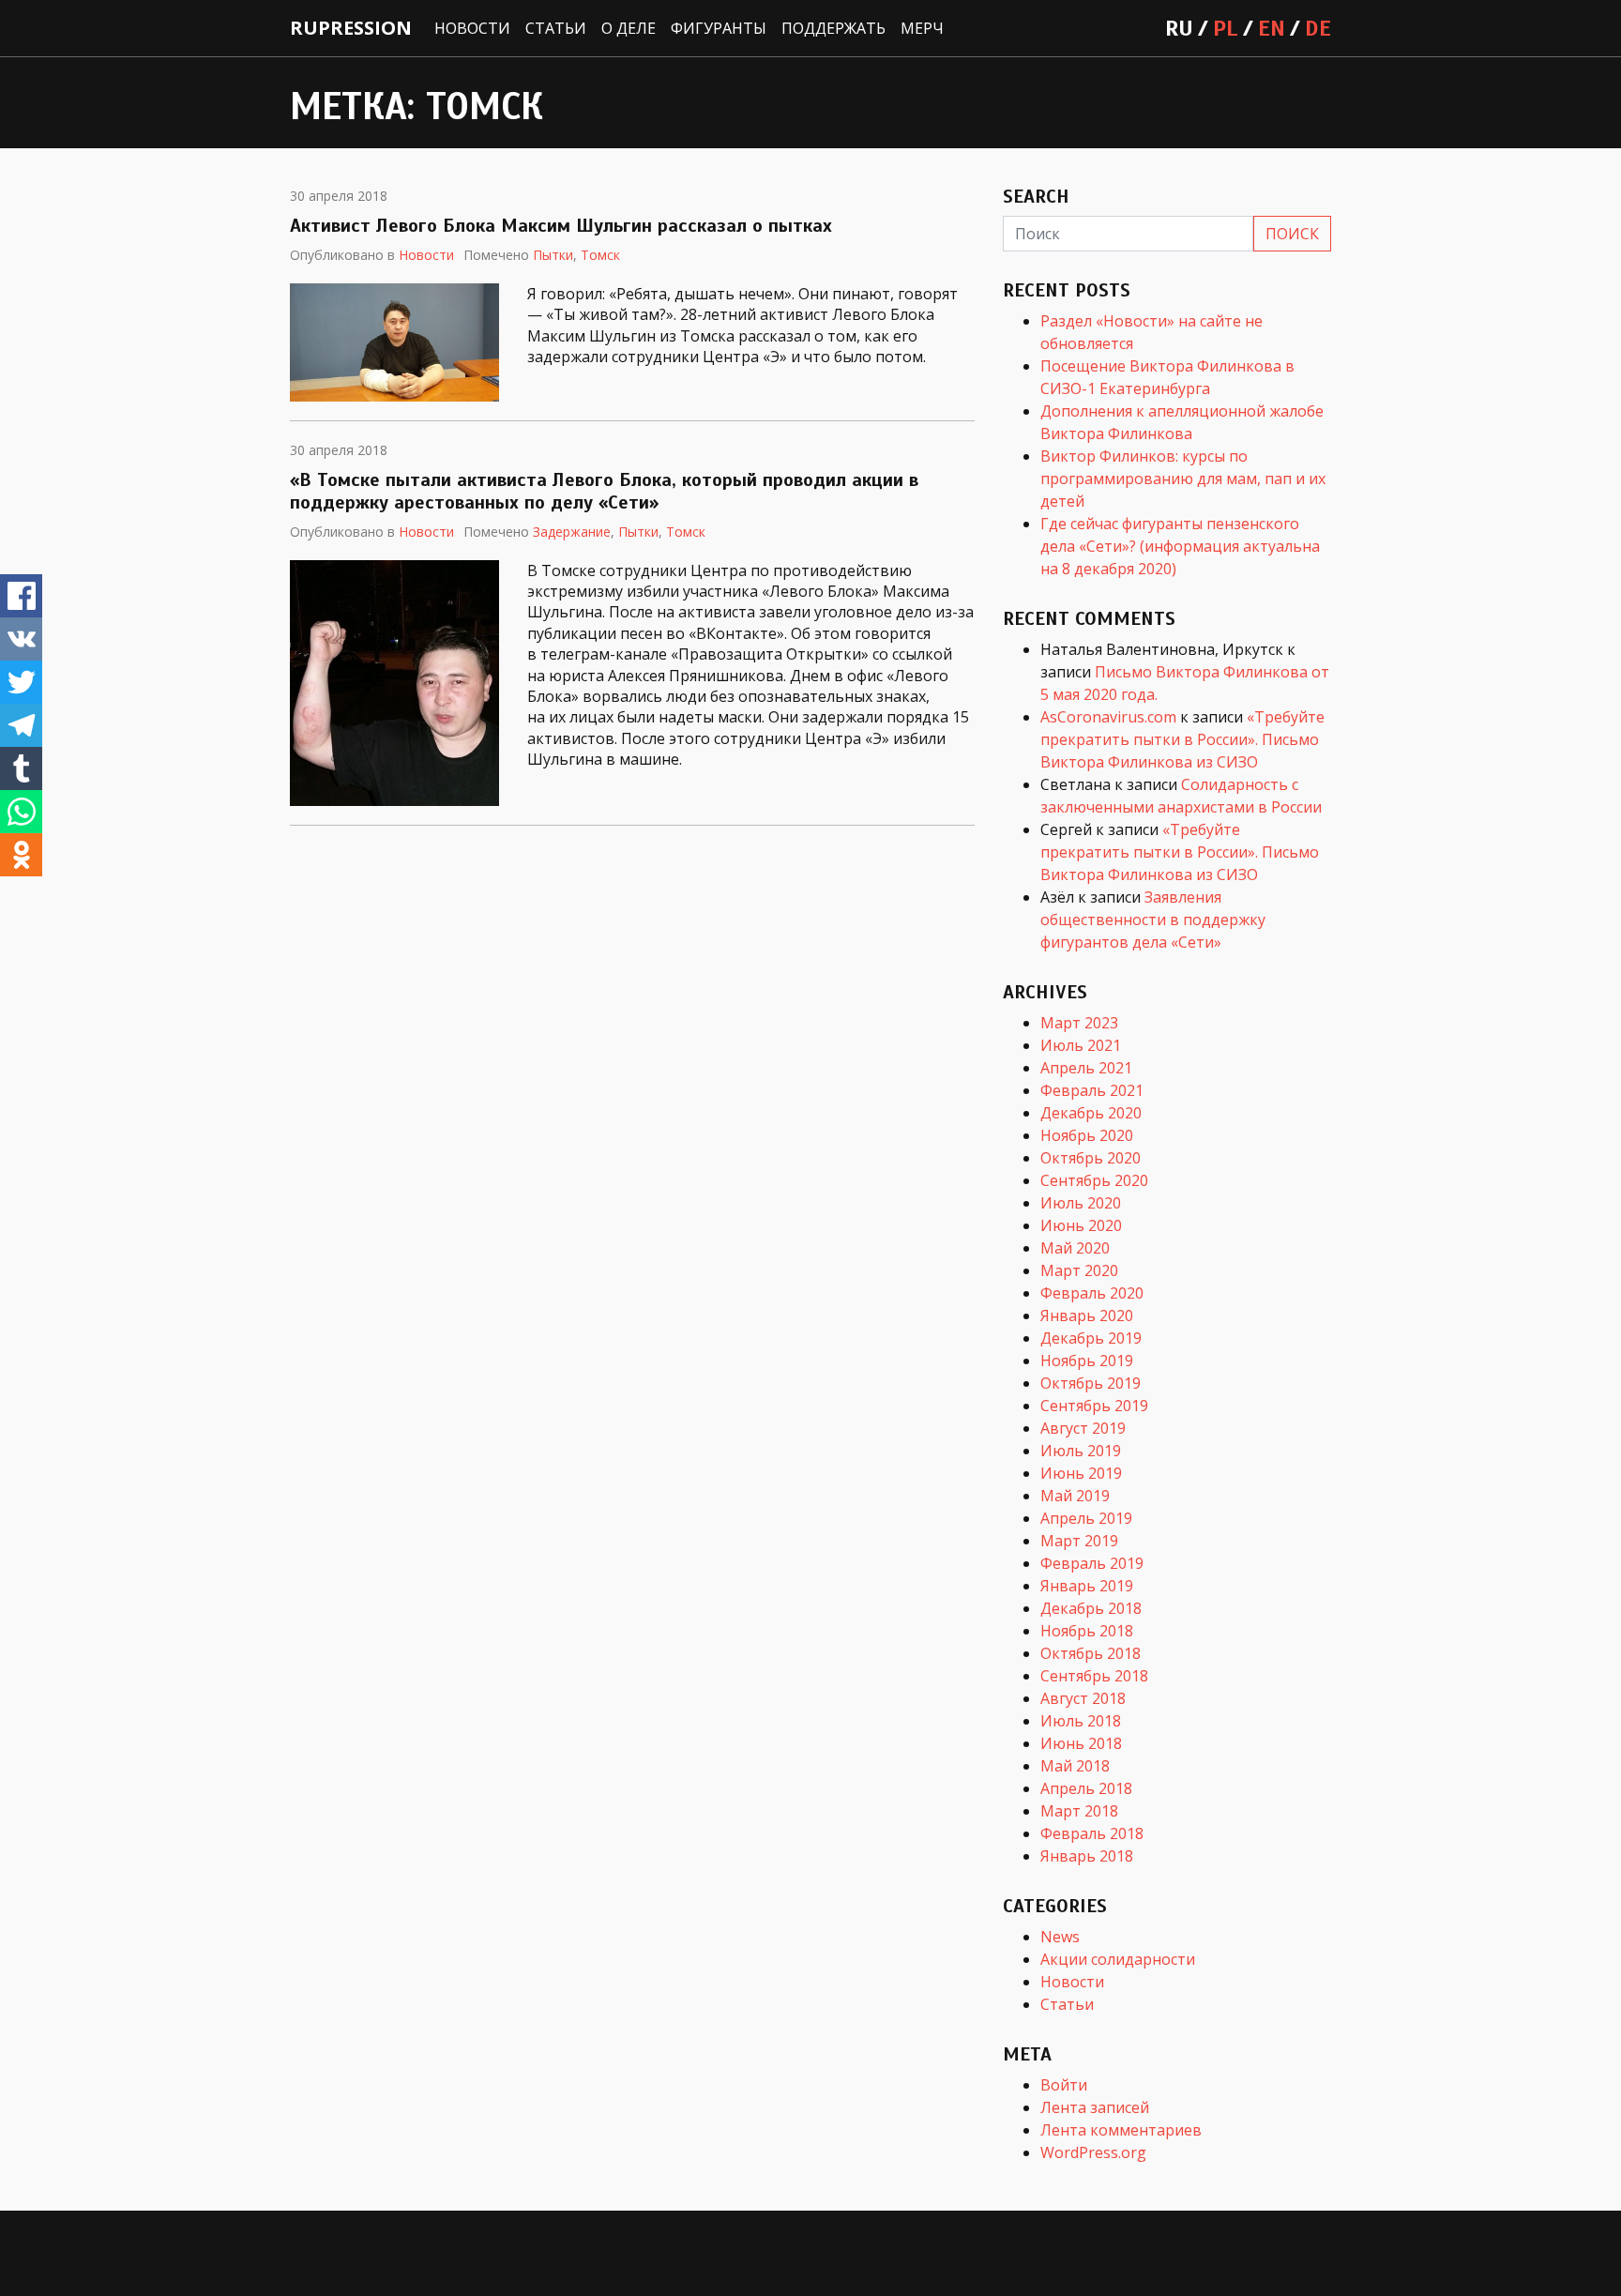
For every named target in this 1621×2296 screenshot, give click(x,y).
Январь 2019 (1087, 1586)
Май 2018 (1075, 1766)
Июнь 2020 (1081, 1225)
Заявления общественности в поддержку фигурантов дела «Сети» (1153, 920)
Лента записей (1095, 2107)
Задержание (572, 532)
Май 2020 (1075, 1248)
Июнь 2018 (1081, 1743)
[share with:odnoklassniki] (21, 855)
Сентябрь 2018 (1094, 1676)
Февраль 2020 (1092, 1293)
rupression (351, 28)
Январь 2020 (1087, 1315)
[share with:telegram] (21, 725)
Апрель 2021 (1086, 1068)
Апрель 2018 (1086, 1788)
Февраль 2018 (1092, 1833)
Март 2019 (1079, 1541)
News (1060, 1937)
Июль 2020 (1081, 1203)
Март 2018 (1079, 1811)
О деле (629, 28)
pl (1226, 28)
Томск (600, 255)
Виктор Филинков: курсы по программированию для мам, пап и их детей (1183, 479)
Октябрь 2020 (1091, 1158)
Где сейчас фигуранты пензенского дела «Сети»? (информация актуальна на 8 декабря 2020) (1180, 546)
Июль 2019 (1081, 1451)
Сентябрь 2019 (1094, 1406)
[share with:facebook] (21, 596)
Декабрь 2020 (1091, 1113)
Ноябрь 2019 (1087, 1361)
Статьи (556, 28)
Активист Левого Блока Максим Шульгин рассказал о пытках (561, 226)
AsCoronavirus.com (1108, 717)
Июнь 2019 (1081, 1473)
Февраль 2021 (1092, 1090)
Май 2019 (1075, 1496)
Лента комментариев (1121, 2130)
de (1318, 28)
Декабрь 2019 (1091, 1338)
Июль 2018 (1081, 1721)
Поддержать (833, 28)
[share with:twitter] (21, 682)
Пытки (553, 255)
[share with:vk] (21, 639)
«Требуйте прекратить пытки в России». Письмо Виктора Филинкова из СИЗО (1182, 739)
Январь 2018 (1087, 1856)
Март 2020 (1079, 1270)
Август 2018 (1083, 1698)
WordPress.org (1093, 2152)
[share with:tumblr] (21, 768)
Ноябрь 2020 (1087, 1135)
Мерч (922, 28)
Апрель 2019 (1086, 1518)
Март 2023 (1079, 1023)
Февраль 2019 (1092, 1563)
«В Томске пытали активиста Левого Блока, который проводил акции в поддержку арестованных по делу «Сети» (604, 491)
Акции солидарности (1118, 1959)
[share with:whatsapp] (21, 812)
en (1272, 28)
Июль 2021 (1081, 1045)
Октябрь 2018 (1091, 1653)
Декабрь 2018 (1091, 1608)
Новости (472, 28)
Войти (1064, 2085)
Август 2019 (1083, 1428)
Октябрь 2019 (1091, 1383)
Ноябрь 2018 (1087, 1631)
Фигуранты (719, 28)
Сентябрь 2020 (1094, 1180)
